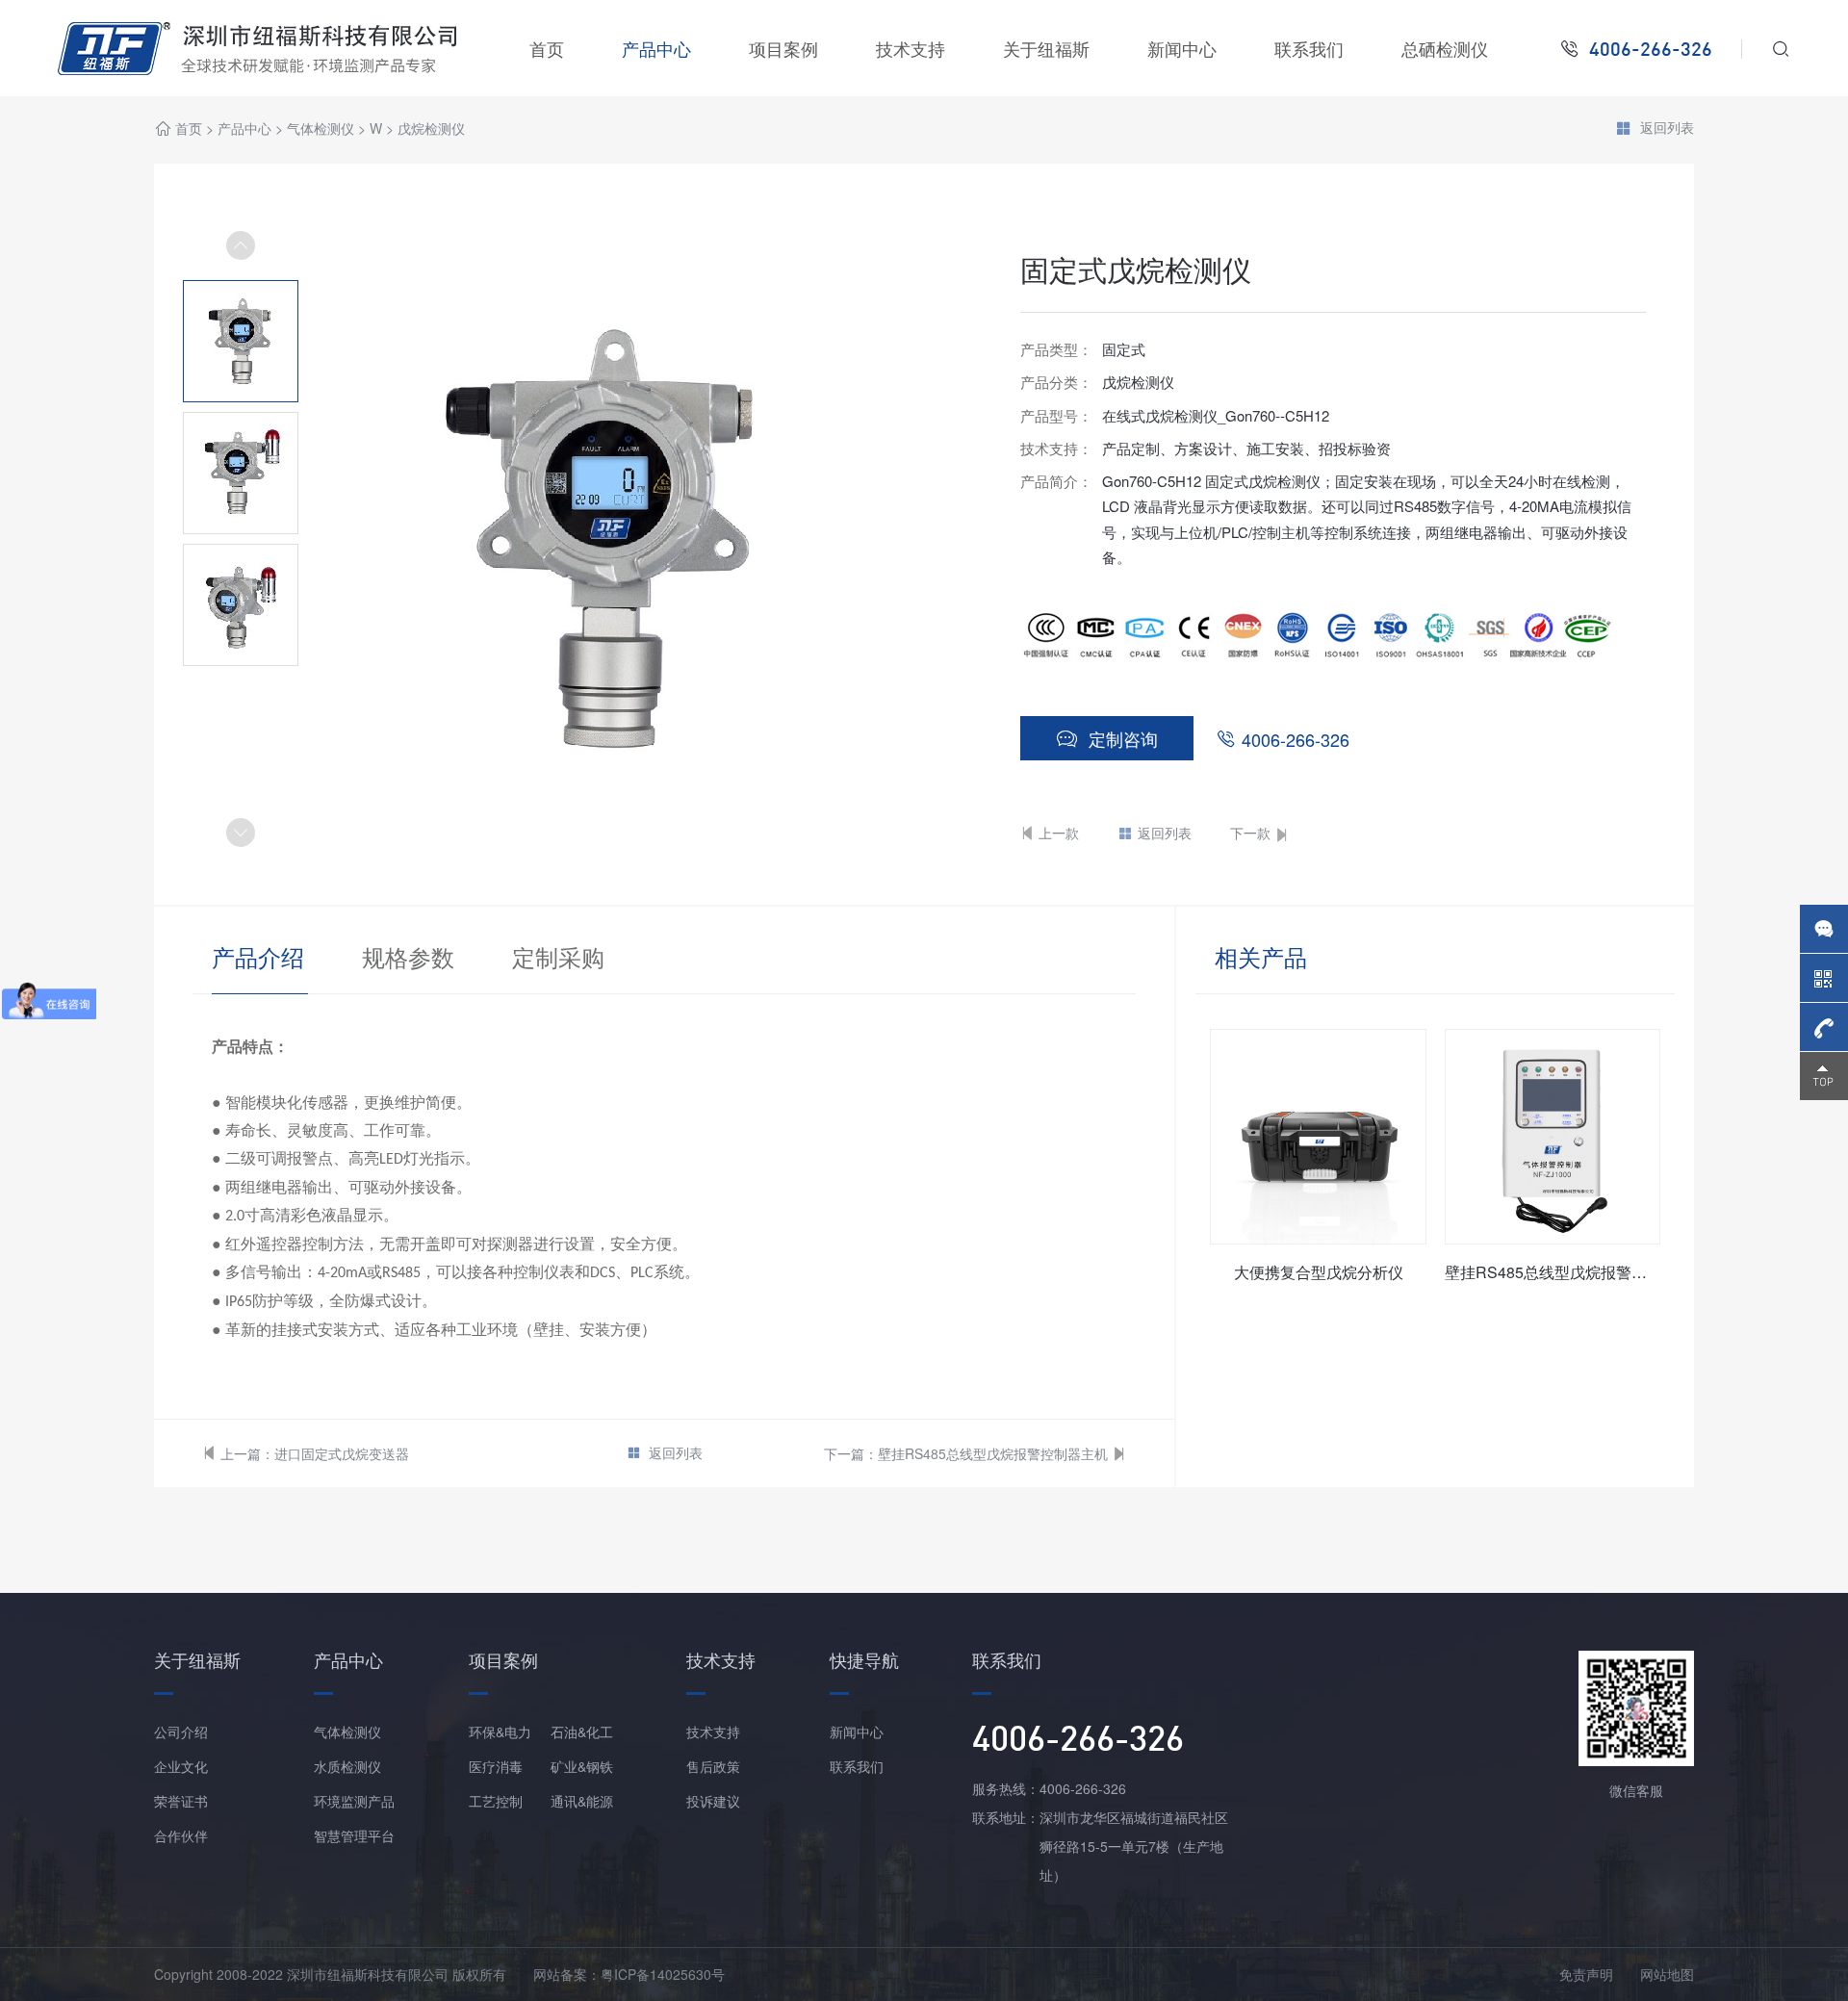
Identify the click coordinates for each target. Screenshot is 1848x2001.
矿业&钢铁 (582, 1766)
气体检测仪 (321, 128)
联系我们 (1309, 48)
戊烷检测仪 (431, 128)
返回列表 (1667, 128)
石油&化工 (582, 1732)
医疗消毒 (496, 1766)
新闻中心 (1182, 48)
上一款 (1059, 833)
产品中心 (656, 48)
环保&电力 (500, 1732)
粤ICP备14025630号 (663, 1974)
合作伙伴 (181, 1835)
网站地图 (1667, 1974)
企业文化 (181, 1766)
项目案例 (783, 48)
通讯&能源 (582, 1801)
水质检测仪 (347, 1766)
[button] (241, 833)
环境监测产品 (354, 1801)
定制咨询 (1123, 738)
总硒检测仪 (1445, 48)
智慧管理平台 (354, 1835)
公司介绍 (181, 1732)
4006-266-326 (1296, 739)
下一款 (1250, 833)
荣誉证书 (181, 1801)
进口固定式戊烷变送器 (342, 1453)
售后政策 (713, 1766)
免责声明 (1586, 1974)
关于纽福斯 (1046, 48)
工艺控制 (496, 1801)
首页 (547, 48)
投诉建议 (713, 1801)
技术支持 (911, 48)
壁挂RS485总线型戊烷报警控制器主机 (993, 1453)
